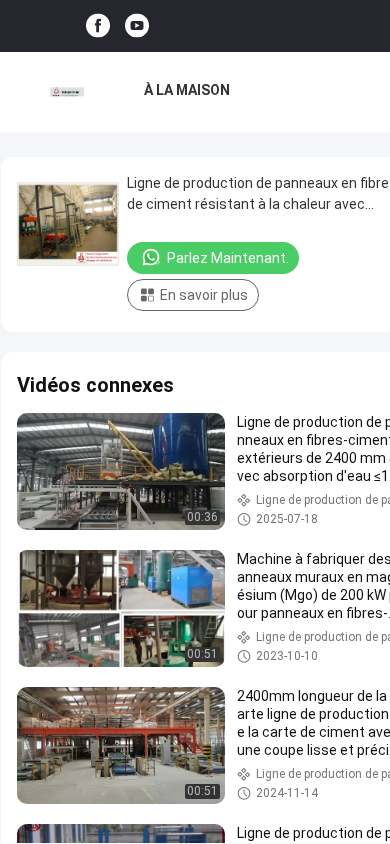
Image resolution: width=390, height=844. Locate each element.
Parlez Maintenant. (228, 258)
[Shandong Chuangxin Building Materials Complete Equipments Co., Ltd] (67, 92)
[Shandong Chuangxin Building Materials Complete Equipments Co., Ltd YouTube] (137, 26)
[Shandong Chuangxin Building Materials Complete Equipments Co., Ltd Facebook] (98, 26)
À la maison (187, 90)
